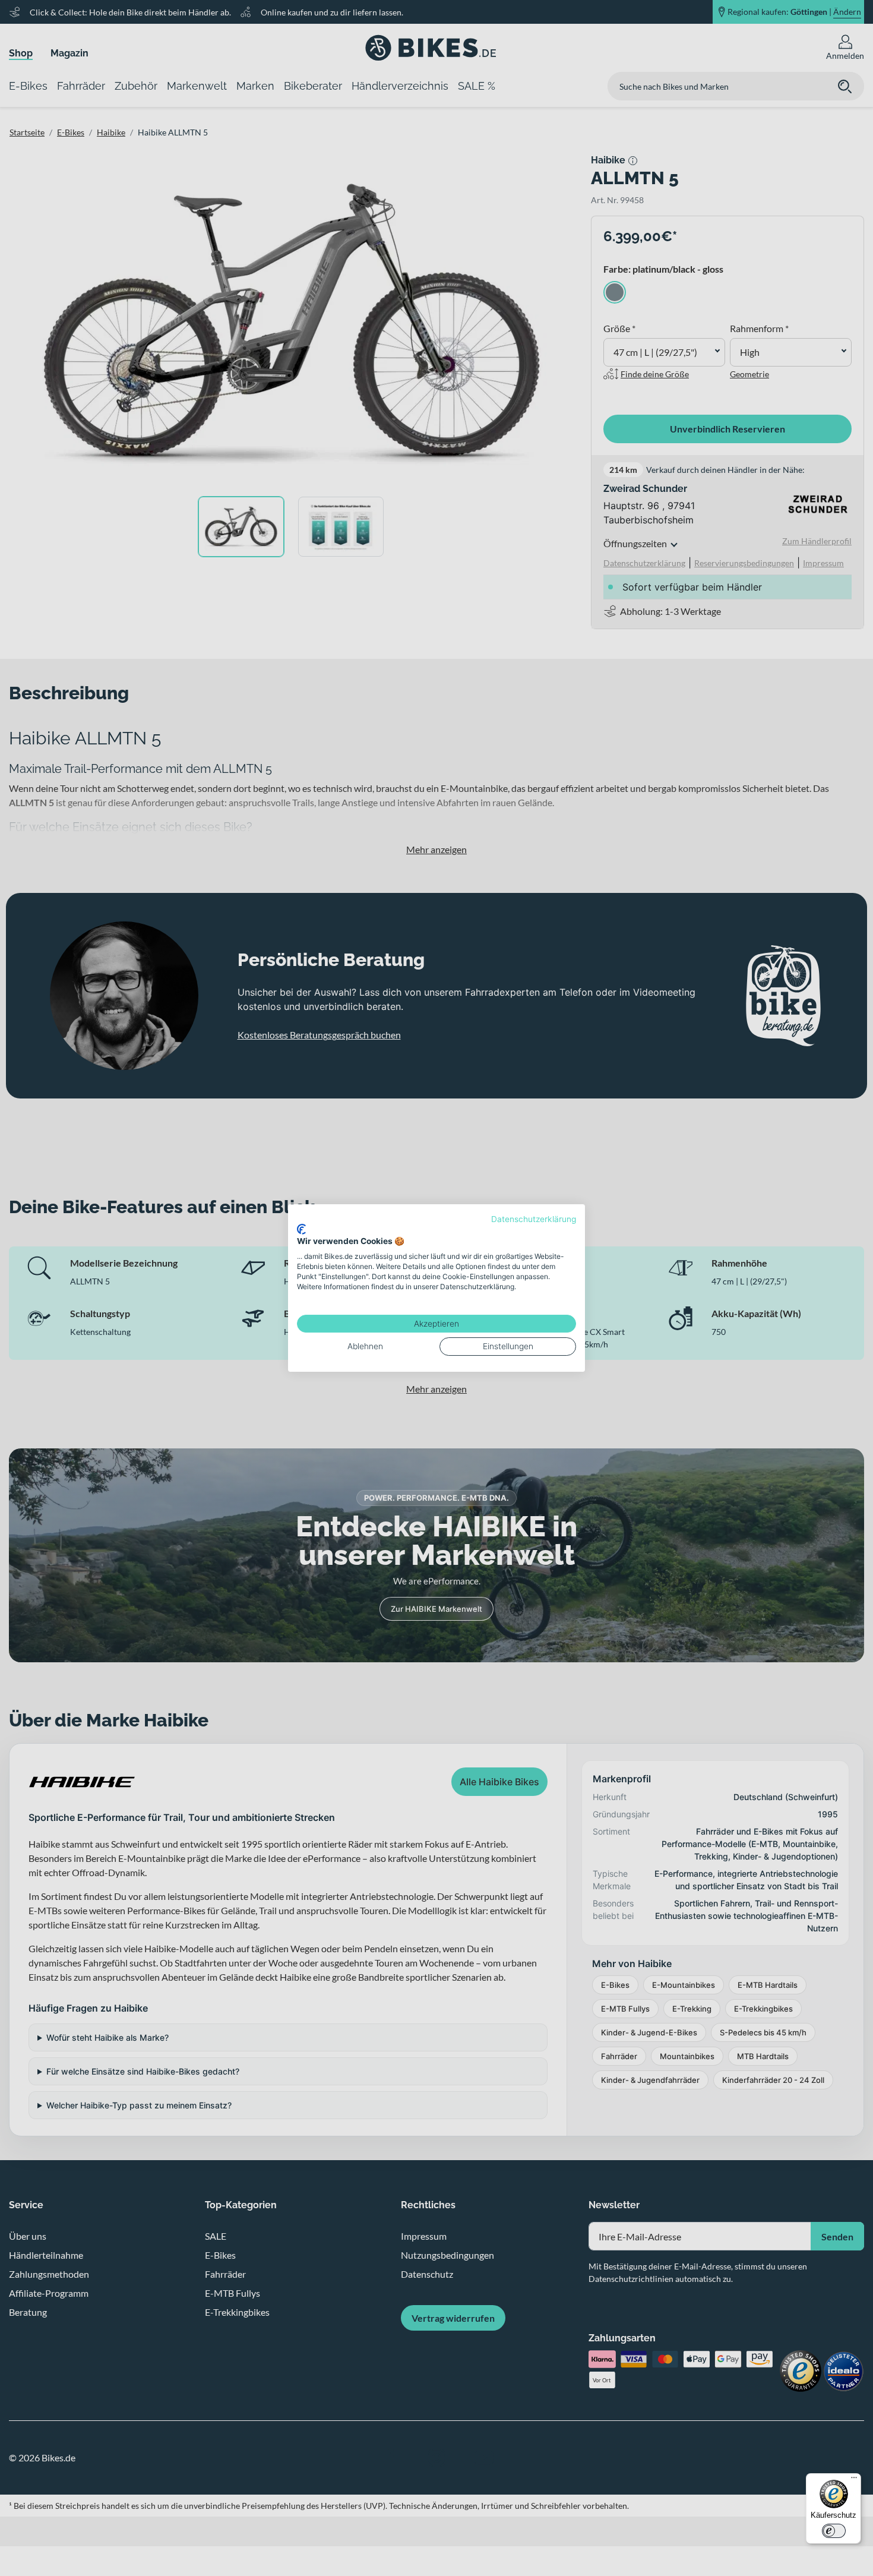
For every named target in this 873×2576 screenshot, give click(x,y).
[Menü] (854, 2480)
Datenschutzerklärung (534, 1219)
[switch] (834, 2531)
